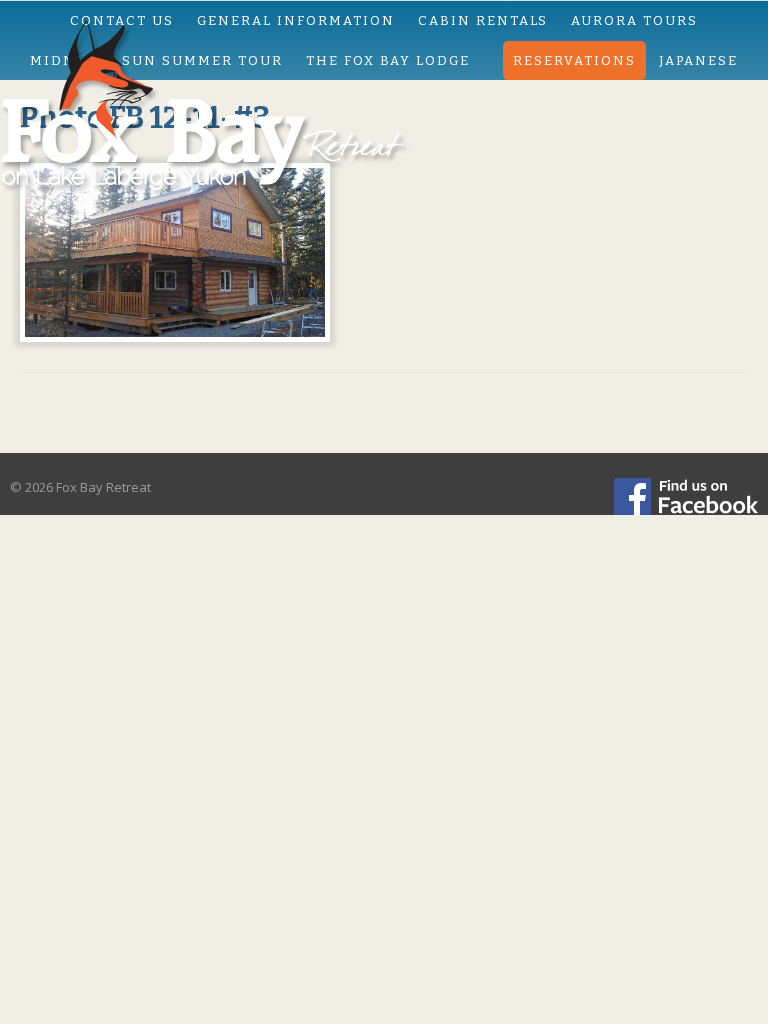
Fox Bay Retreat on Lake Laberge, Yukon (384, 115)
